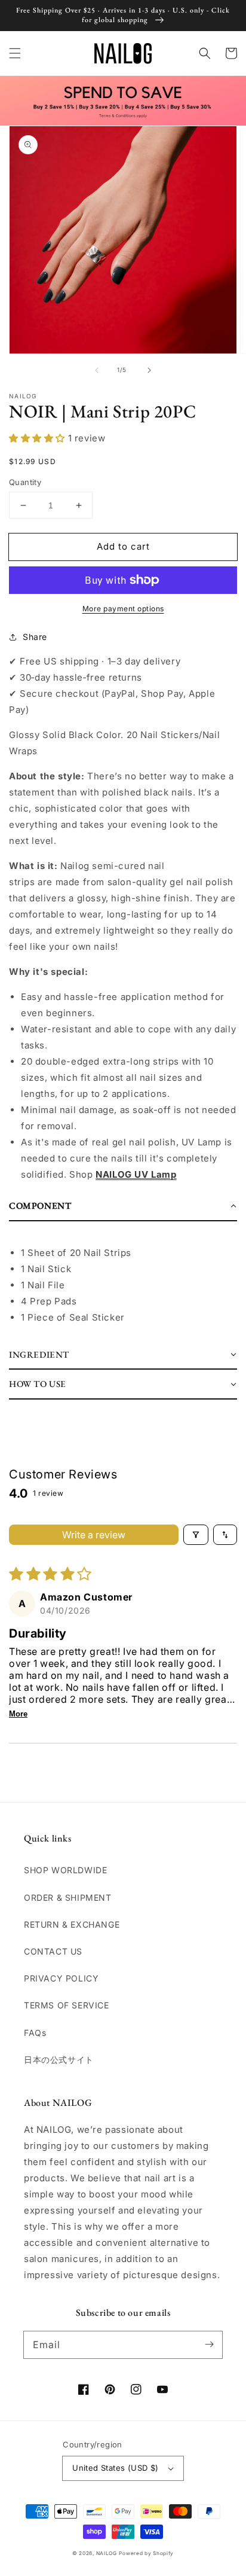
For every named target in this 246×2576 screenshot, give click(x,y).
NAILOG (107, 2553)
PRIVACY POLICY (61, 1978)
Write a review (94, 1535)
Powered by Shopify (146, 2553)
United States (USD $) (115, 2468)
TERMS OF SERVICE (67, 2005)
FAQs (35, 2033)
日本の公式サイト (59, 2060)
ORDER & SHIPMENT (68, 1897)
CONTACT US (53, 1951)
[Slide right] (149, 370)
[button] (15, 53)
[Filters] (196, 1535)
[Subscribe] (209, 2345)
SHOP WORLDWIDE (65, 1870)
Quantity (25, 482)
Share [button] (35, 637)
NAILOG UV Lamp (136, 1174)
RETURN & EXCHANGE (72, 1924)
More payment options (123, 609)
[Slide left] (97, 370)
